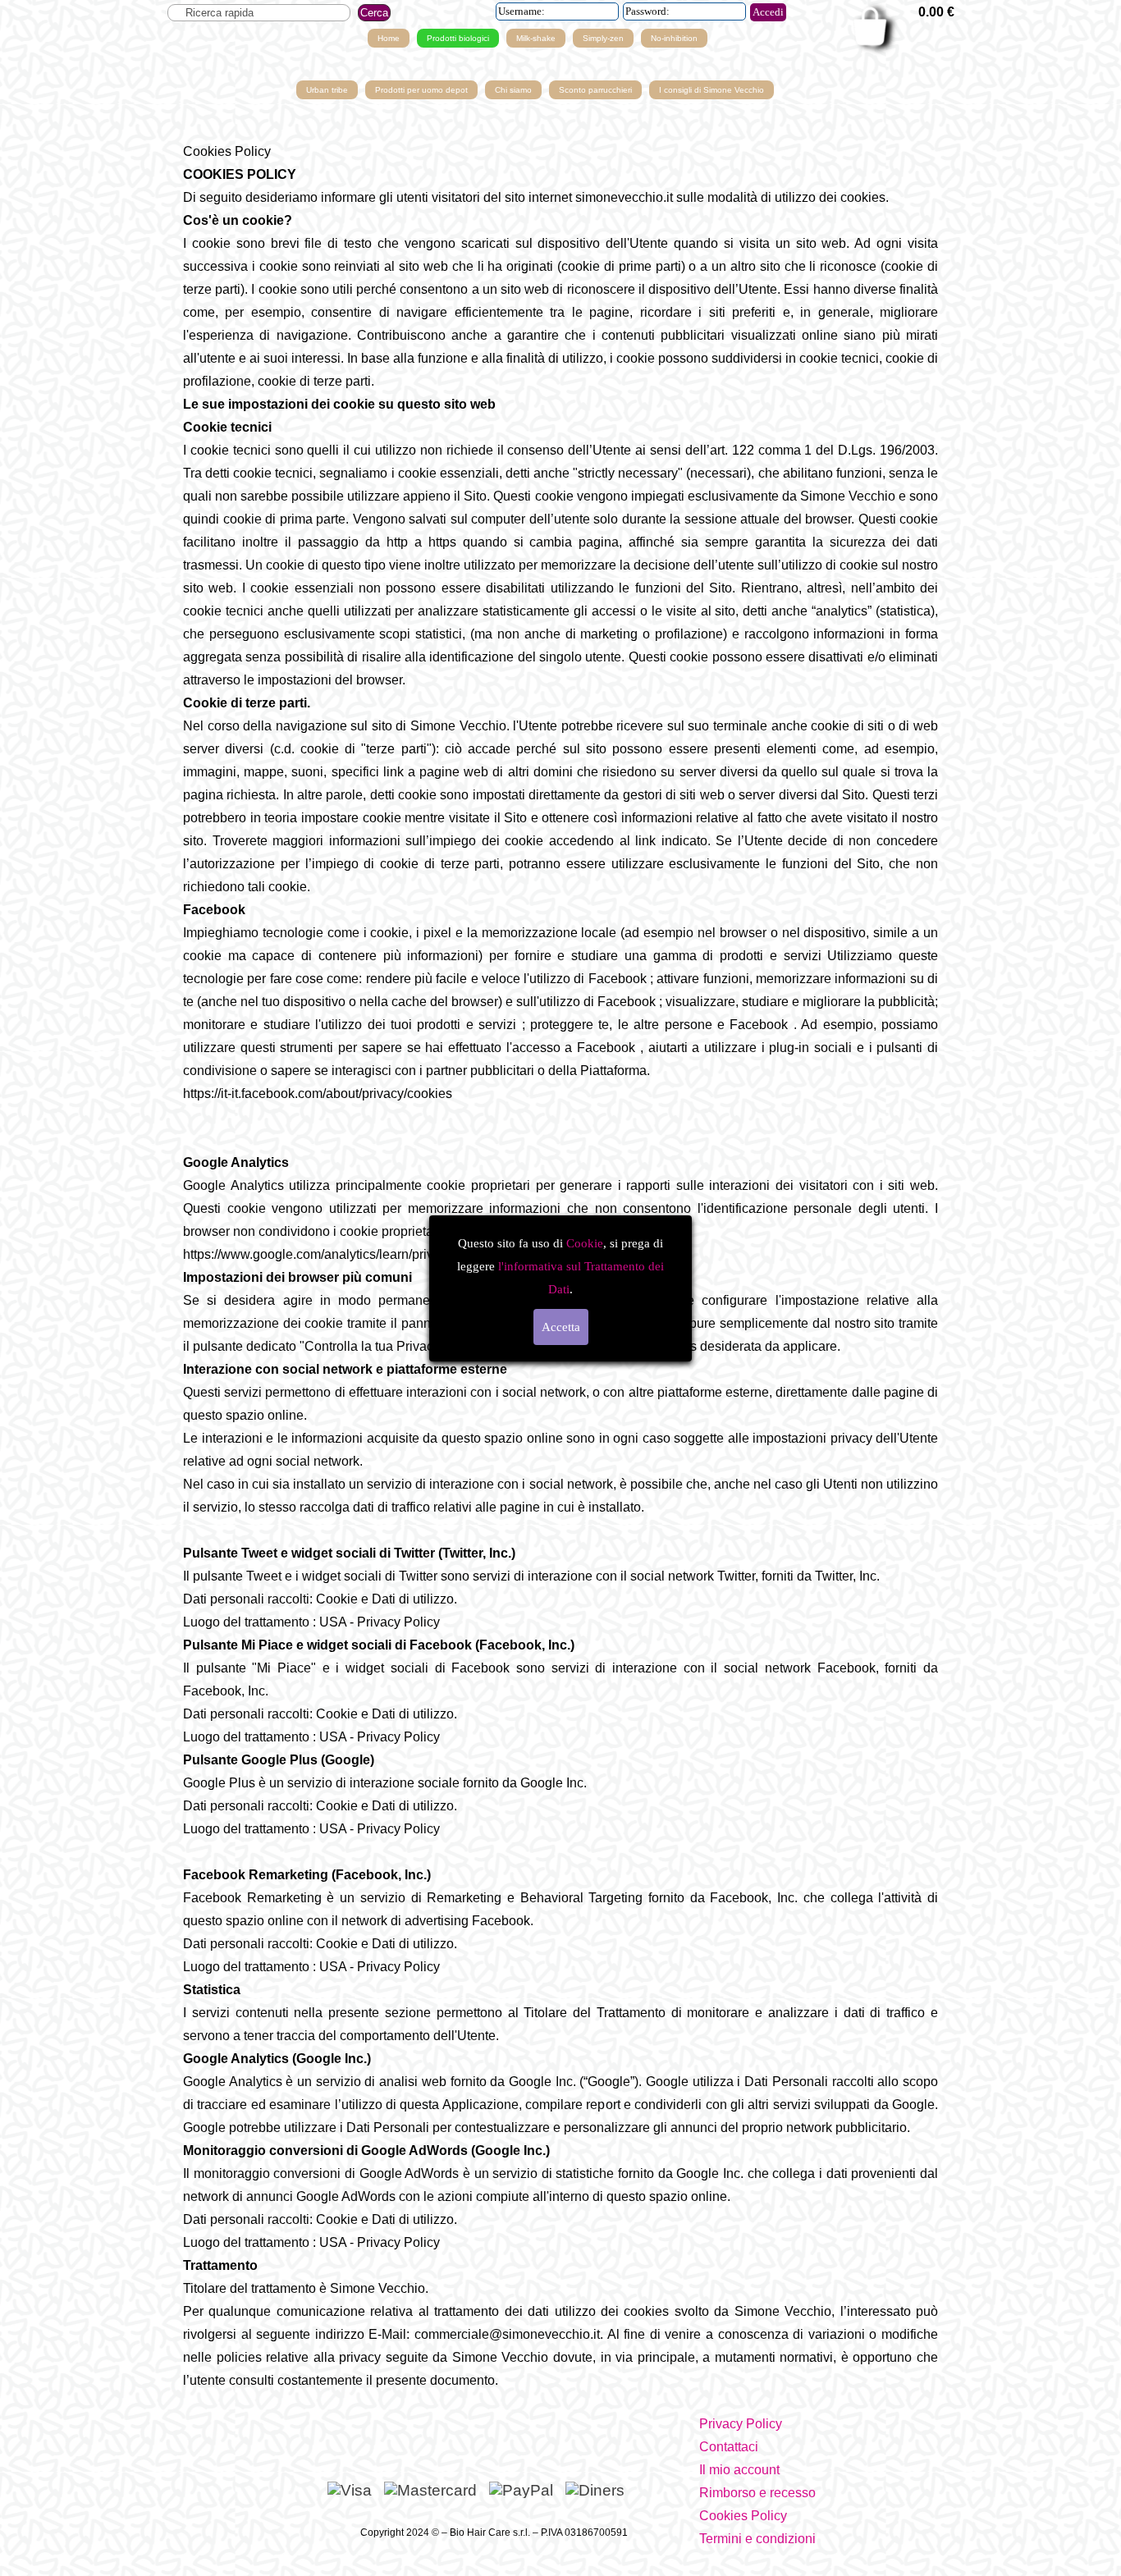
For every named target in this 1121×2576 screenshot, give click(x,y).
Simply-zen (603, 38)
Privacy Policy (741, 2424)
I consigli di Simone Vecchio (711, 90)
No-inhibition (674, 38)
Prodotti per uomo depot (421, 90)
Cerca (374, 13)
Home (389, 38)
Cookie (585, 1243)
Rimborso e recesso (757, 2493)
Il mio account (739, 2470)
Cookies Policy (743, 2516)
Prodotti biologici (458, 38)
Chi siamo (513, 90)
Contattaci (729, 2447)
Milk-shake (536, 38)
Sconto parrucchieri (595, 90)
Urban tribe (327, 90)
